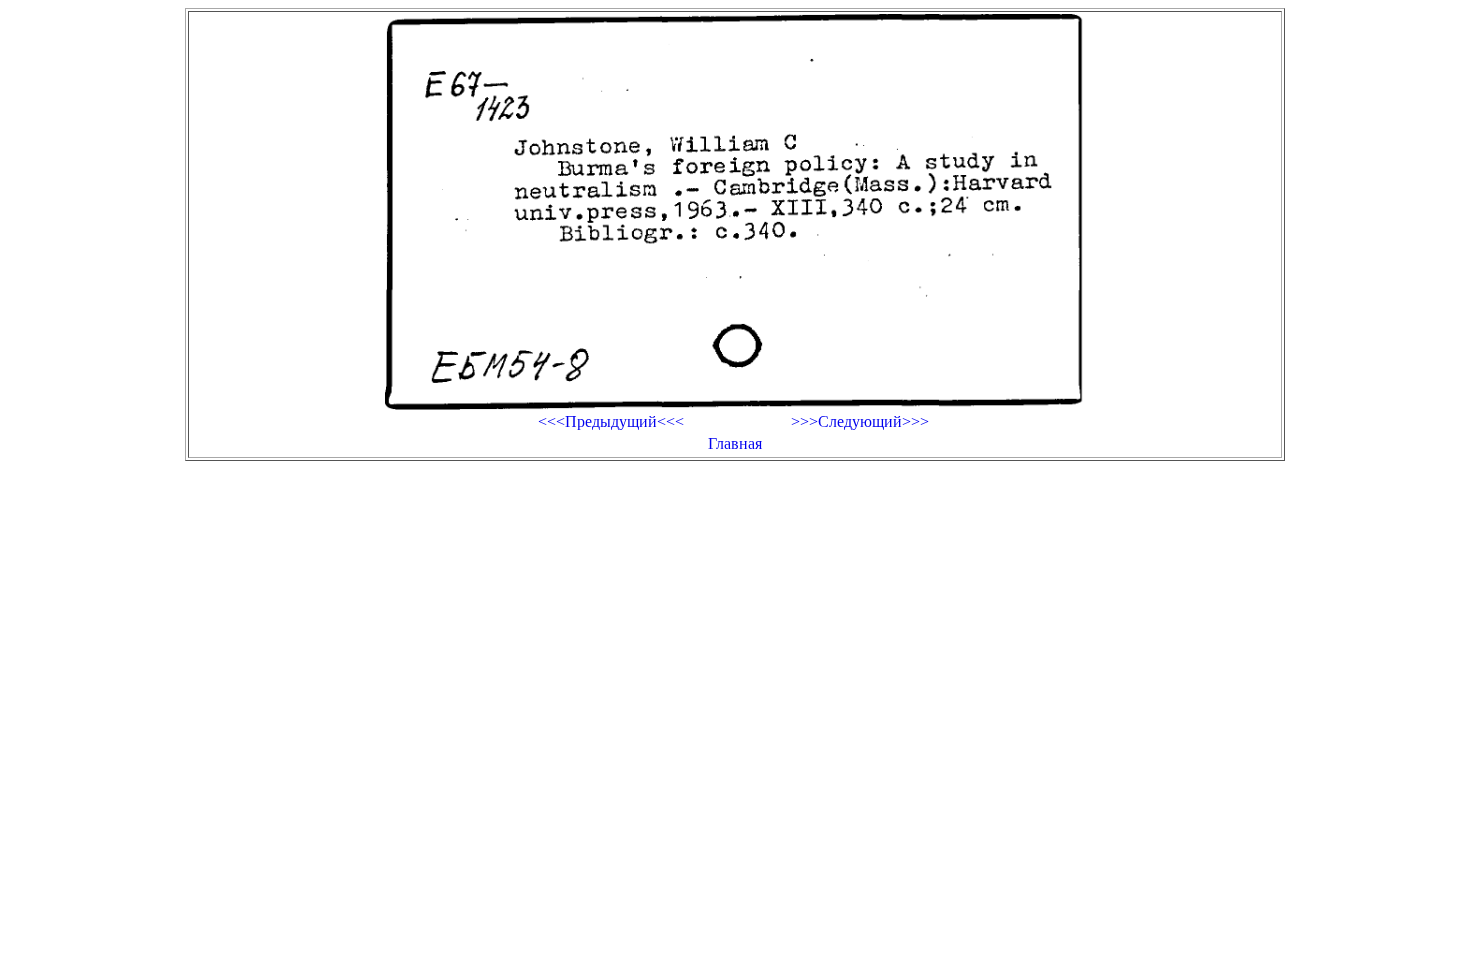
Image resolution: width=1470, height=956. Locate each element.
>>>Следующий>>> (860, 421)
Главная (735, 443)
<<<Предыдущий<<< (611, 421)
